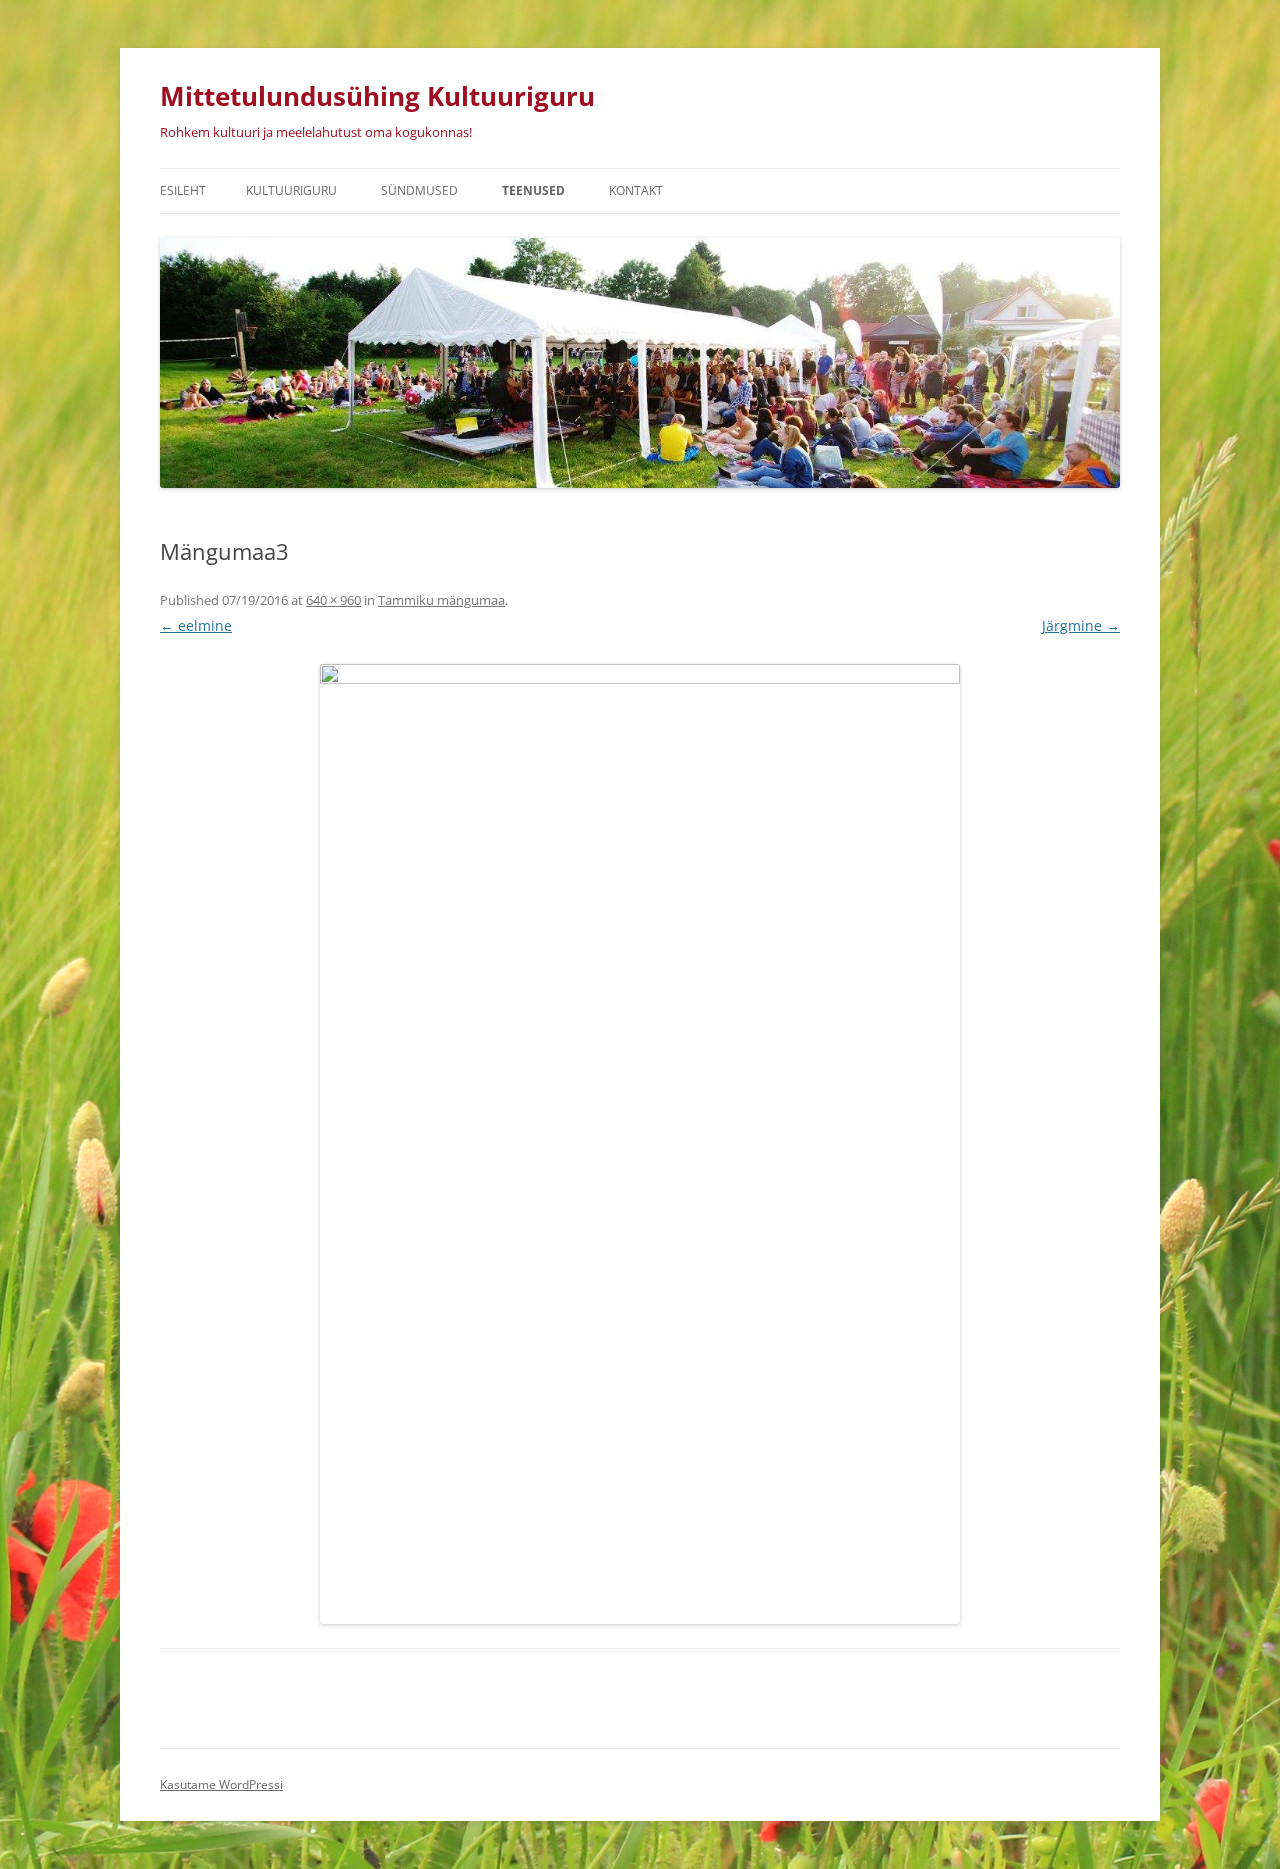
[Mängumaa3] (640, 1144)
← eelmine (196, 625)
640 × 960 (333, 600)
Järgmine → (1081, 625)
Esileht (183, 190)
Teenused (533, 190)
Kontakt (636, 190)
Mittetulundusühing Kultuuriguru (377, 96)
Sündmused (419, 190)
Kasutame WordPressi (221, 1784)
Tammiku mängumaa (441, 600)
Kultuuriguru (291, 190)
